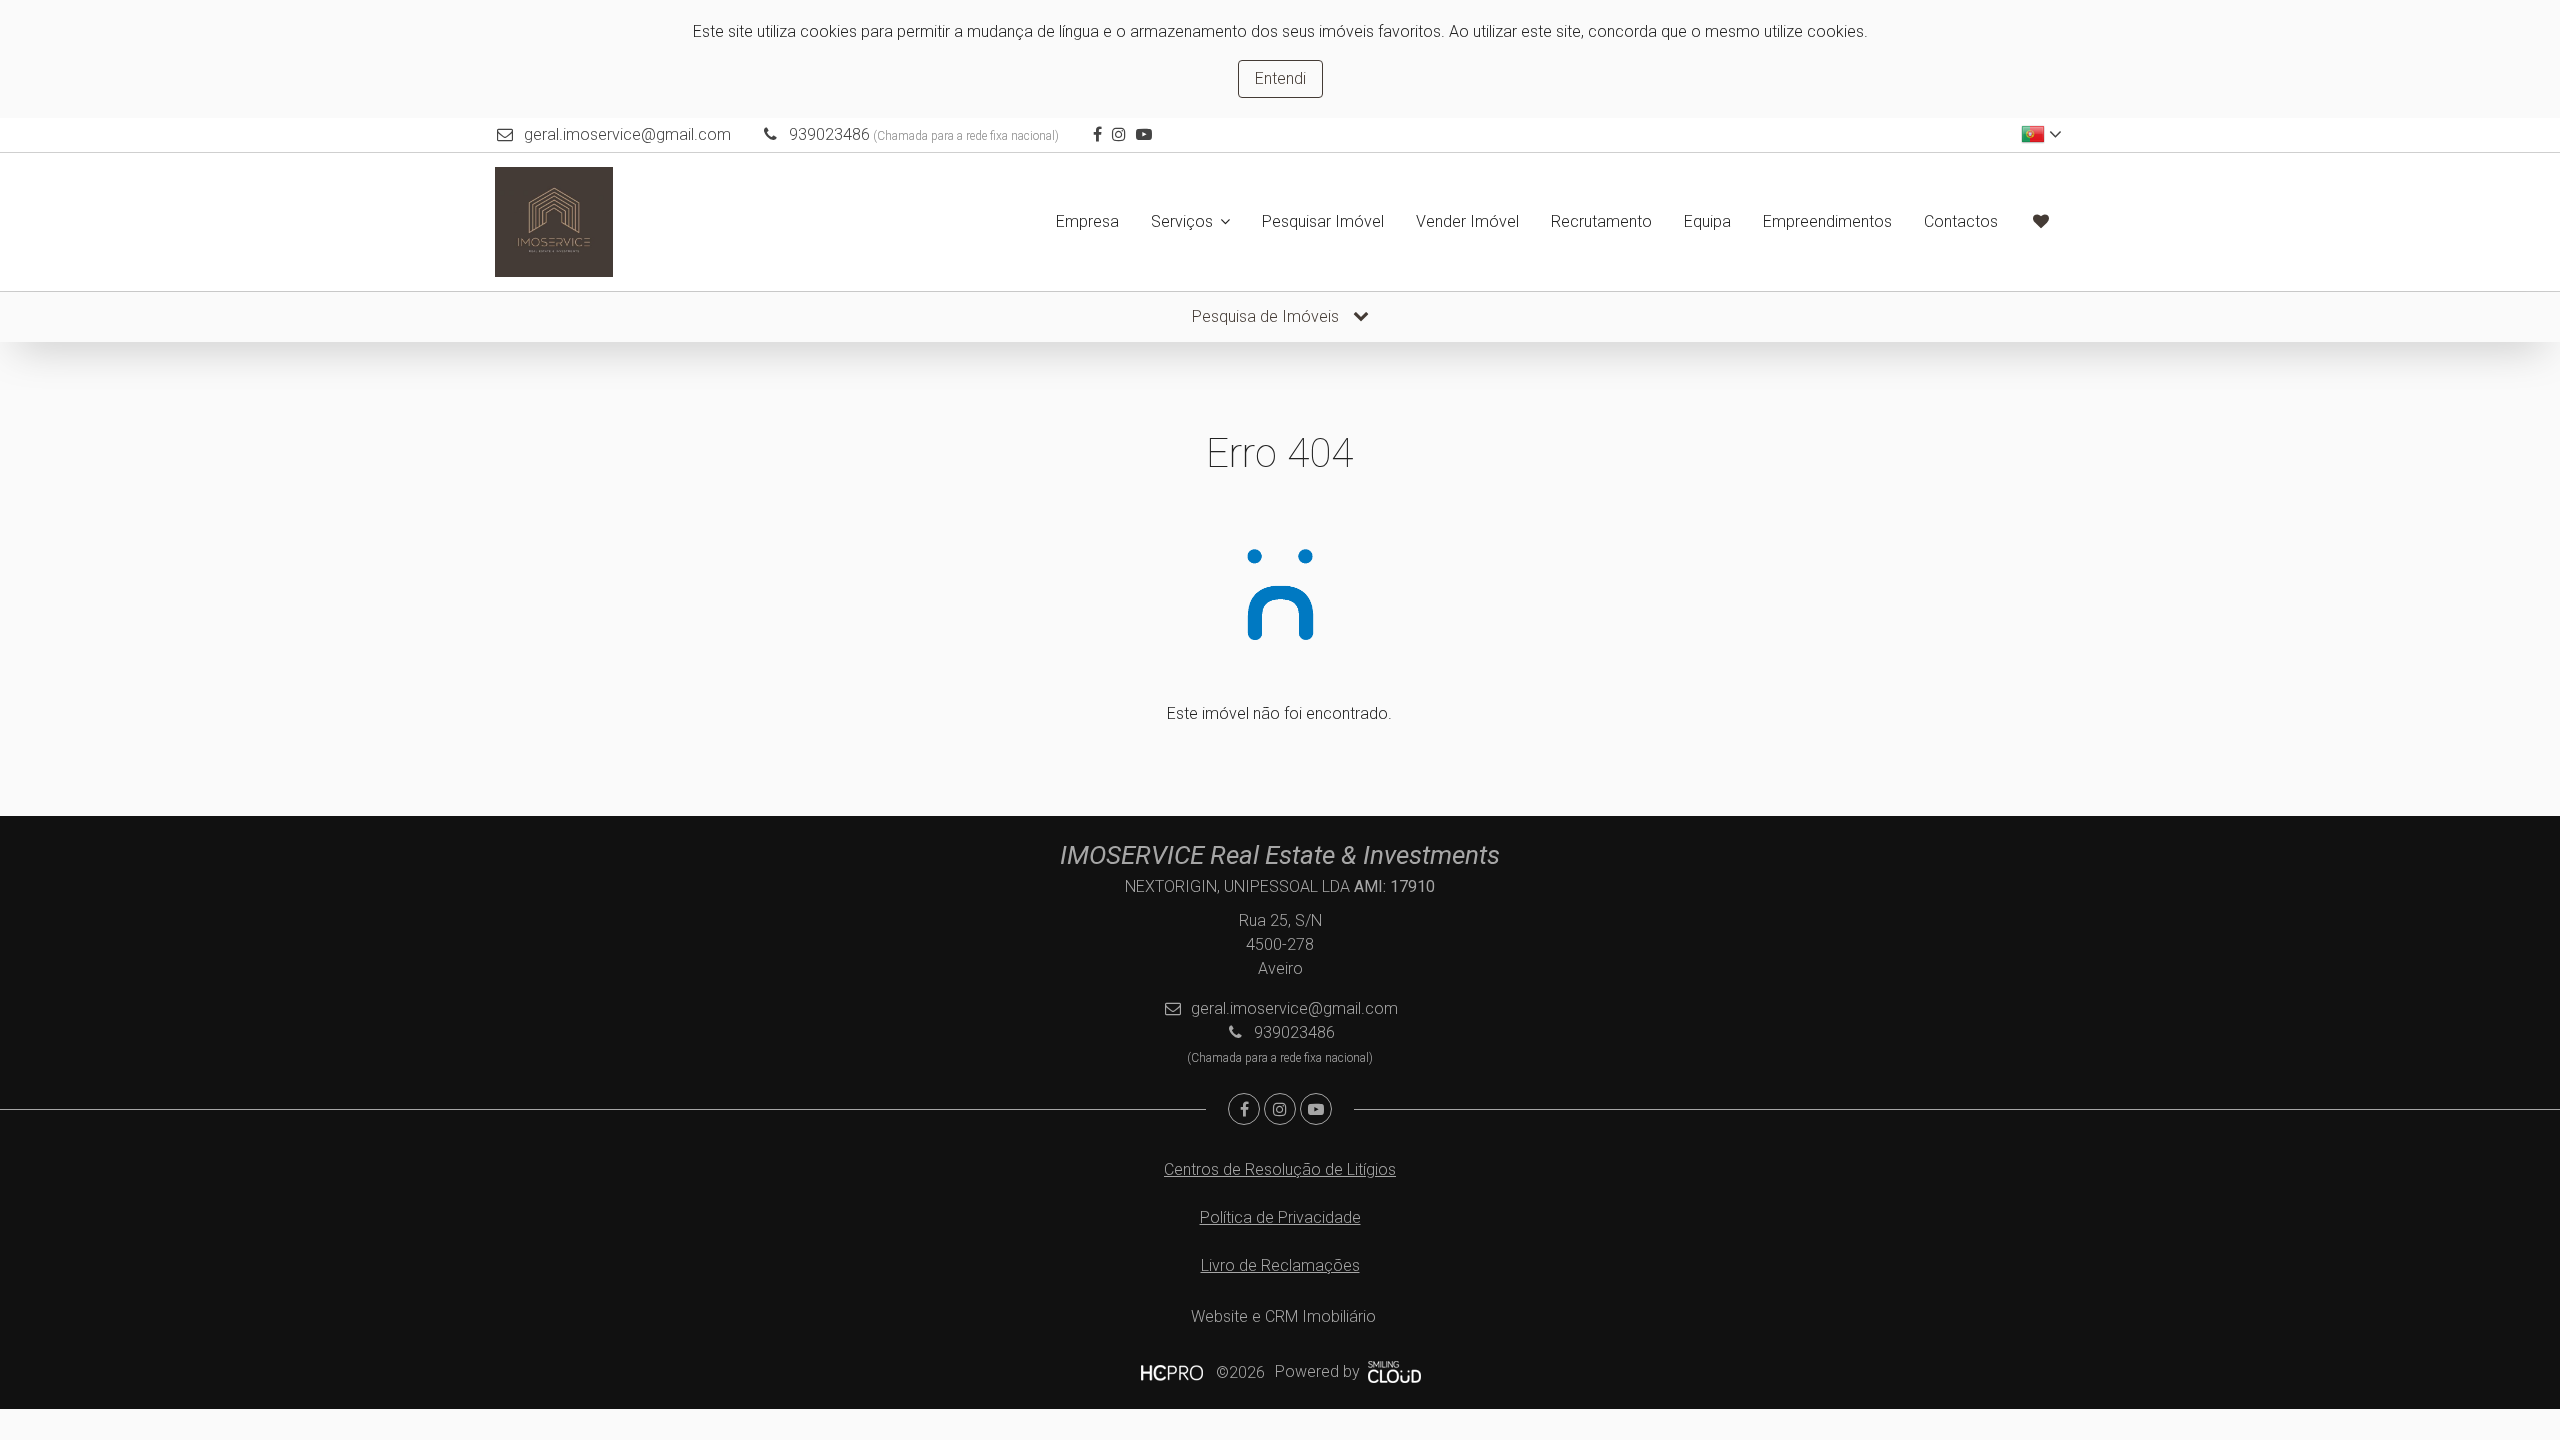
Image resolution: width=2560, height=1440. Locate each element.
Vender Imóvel (1467, 221)
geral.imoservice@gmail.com (627, 134)
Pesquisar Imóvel (1323, 221)
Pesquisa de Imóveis (1267, 316)
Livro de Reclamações (1280, 1265)
